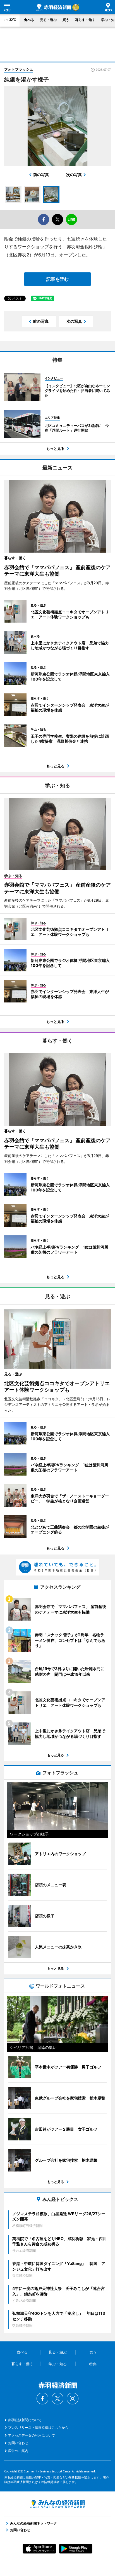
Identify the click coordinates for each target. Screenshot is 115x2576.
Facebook (42, 2399)
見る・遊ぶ (48, 20)
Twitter (57, 2399)
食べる (29, 20)
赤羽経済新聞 (53, 7)
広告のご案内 (18, 2451)
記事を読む (57, 279)
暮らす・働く (85, 20)
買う (66, 20)
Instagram (73, 2399)
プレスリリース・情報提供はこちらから (38, 2427)
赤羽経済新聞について (25, 2420)
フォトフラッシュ (19, 69)
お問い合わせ (18, 2443)
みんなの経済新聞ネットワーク (57, 2504)
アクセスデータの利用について (32, 2435)
